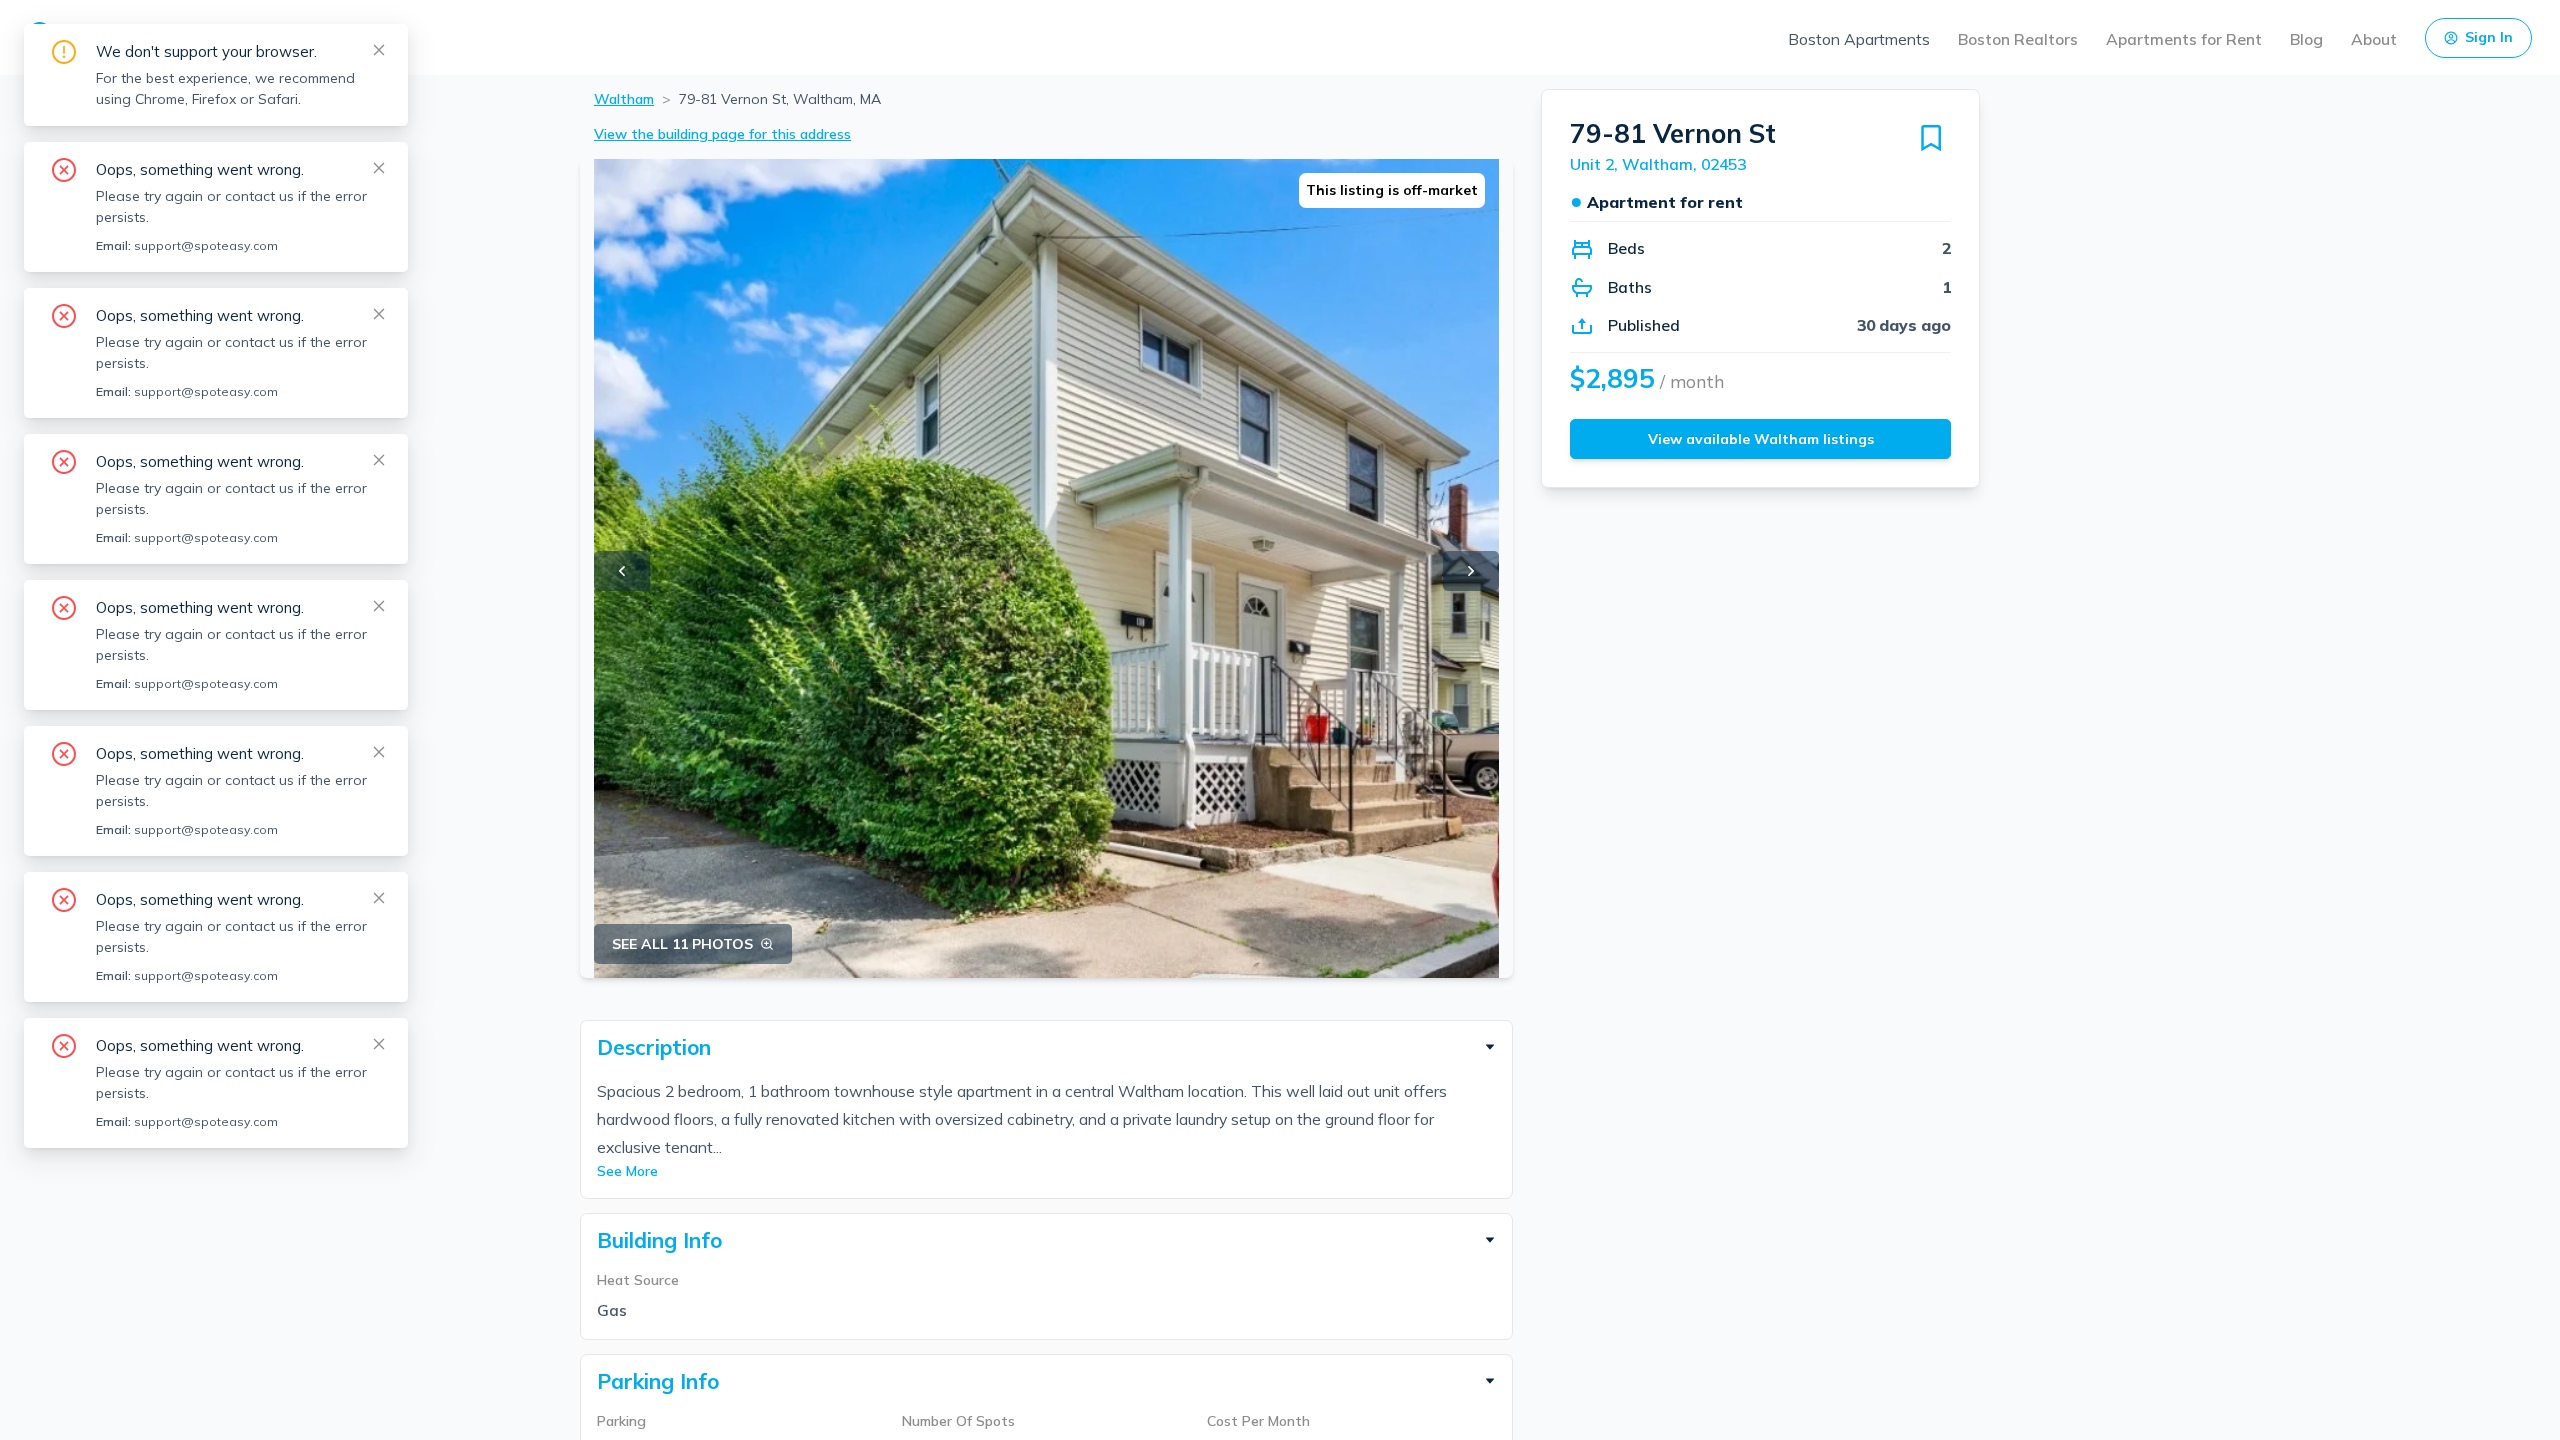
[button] (1046, 1047)
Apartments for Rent (2184, 39)
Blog (2306, 39)
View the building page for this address (722, 134)
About (2374, 39)
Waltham (624, 99)
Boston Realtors (2018, 39)
